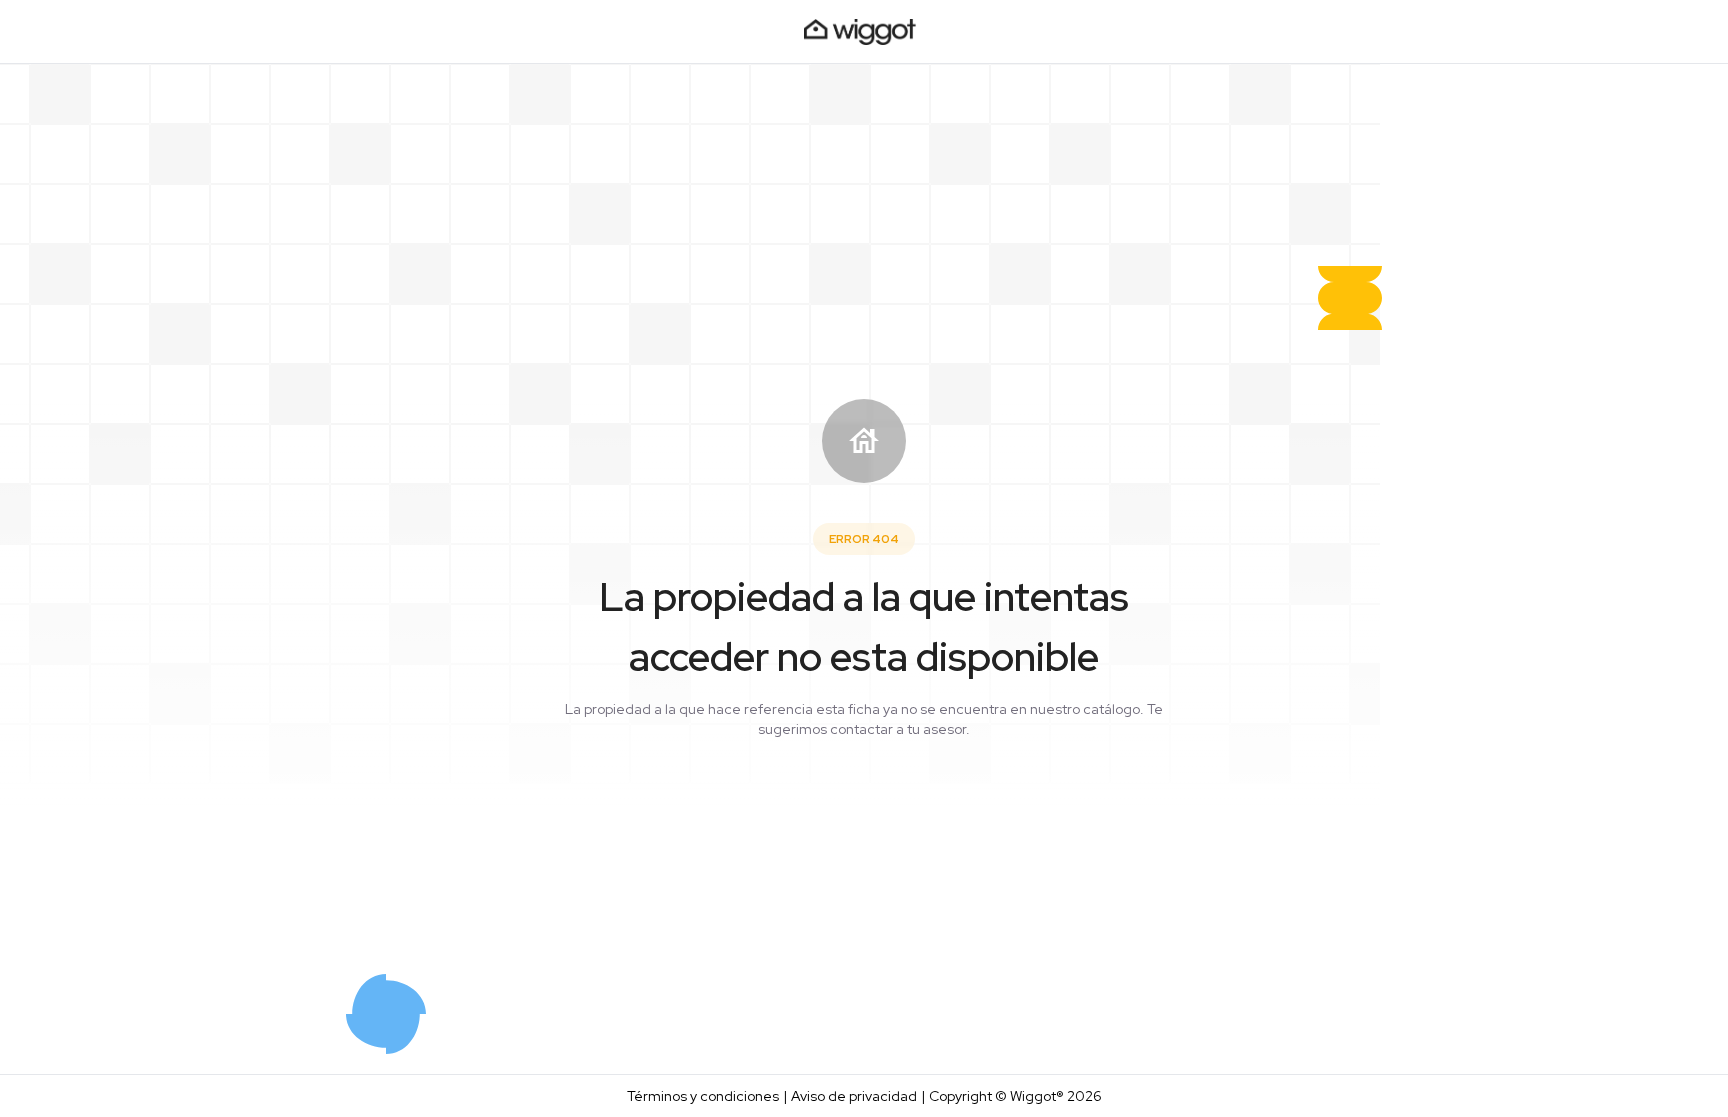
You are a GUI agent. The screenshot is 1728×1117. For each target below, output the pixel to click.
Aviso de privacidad (854, 1096)
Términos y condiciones (703, 1096)
